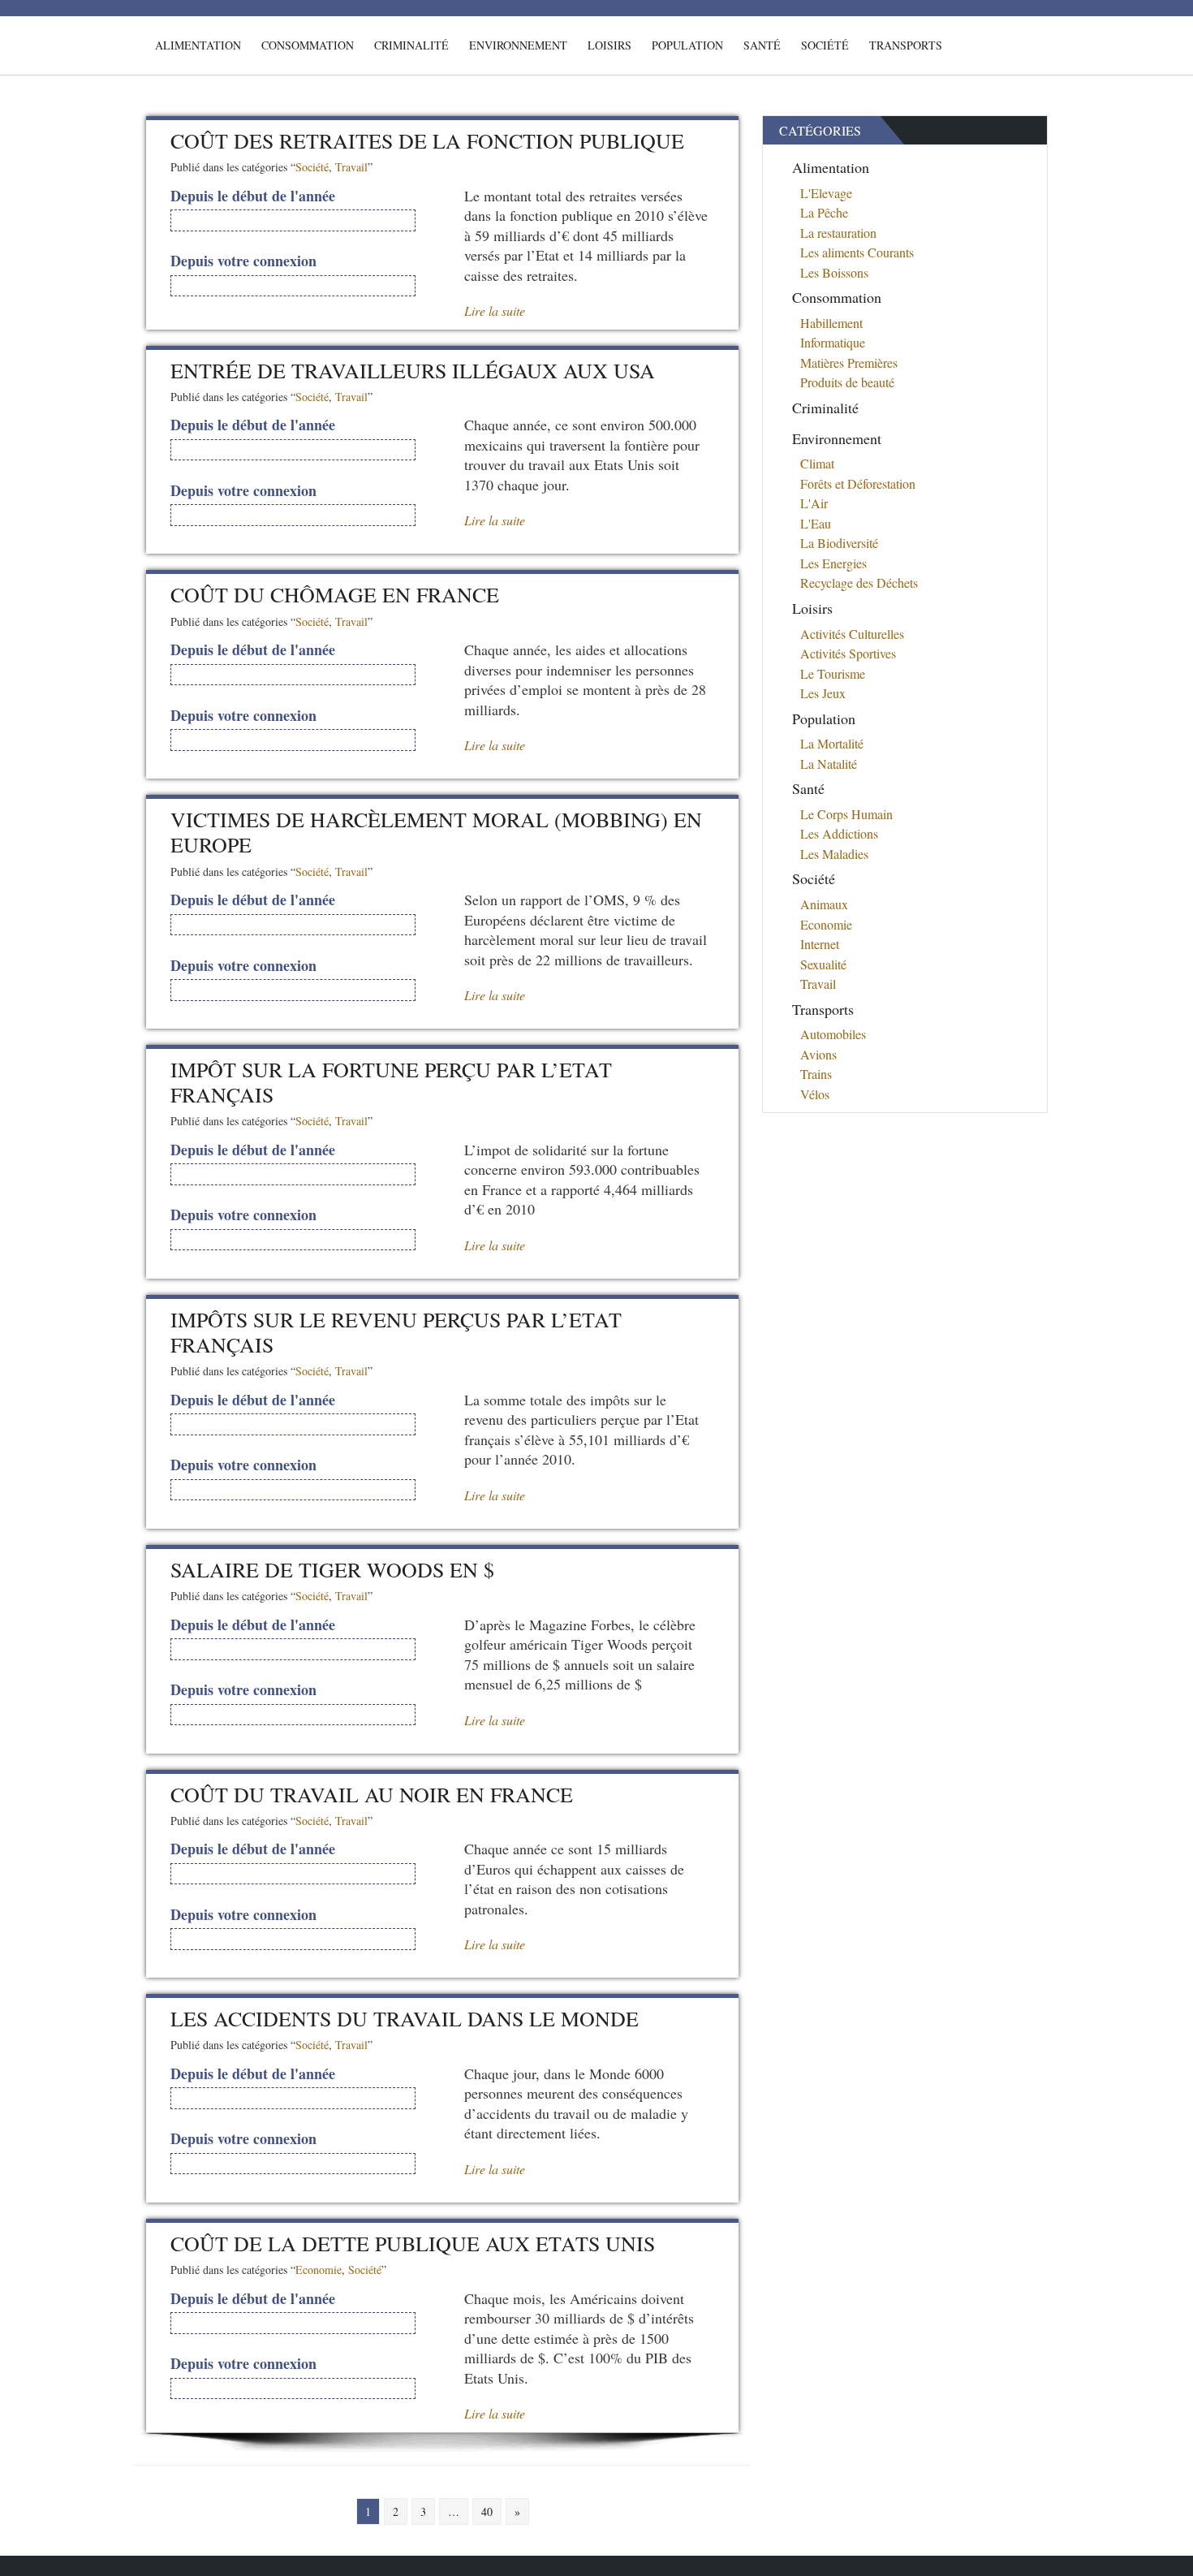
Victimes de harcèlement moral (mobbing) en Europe (436, 832)
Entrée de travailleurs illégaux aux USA (413, 370)
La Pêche (824, 212)
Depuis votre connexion (243, 261)
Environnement (518, 45)
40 (487, 2511)
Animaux (824, 904)
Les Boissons (834, 272)
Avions (818, 1054)
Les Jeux (823, 693)
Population (687, 45)
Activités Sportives (848, 653)
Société (825, 45)
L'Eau (816, 523)
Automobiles (833, 1034)
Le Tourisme (833, 673)
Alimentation (198, 45)
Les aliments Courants (857, 252)
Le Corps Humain (846, 814)
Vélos (815, 1094)
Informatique (833, 342)
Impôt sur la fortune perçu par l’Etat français (391, 1082)
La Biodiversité (839, 543)
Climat (817, 463)
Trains (816, 1074)
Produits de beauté (847, 382)
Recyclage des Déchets (859, 583)
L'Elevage (826, 193)
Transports (906, 45)
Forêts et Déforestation (858, 483)
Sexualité (823, 964)
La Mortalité (832, 743)
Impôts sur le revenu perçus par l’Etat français (396, 1332)
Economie (319, 2270)
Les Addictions (839, 833)
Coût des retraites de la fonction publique (427, 140)
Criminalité (411, 45)
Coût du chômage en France (335, 594)
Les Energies (833, 563)
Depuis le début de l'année (253, 196)
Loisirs (609, 45)
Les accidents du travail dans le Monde (405, 2018)
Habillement (831, 323)
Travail (351, 167)
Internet (820, 944)
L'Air (814, 503)
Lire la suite (495, 311)
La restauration (838, 233)
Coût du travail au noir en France (372, 1794)
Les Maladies (834, 854)
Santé (762, 45)
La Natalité (829, 764)
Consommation (308, 45)
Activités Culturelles (852, 634)
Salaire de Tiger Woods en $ (332, 1569)
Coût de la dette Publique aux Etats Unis (413, 2243)
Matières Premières (849, 362)
